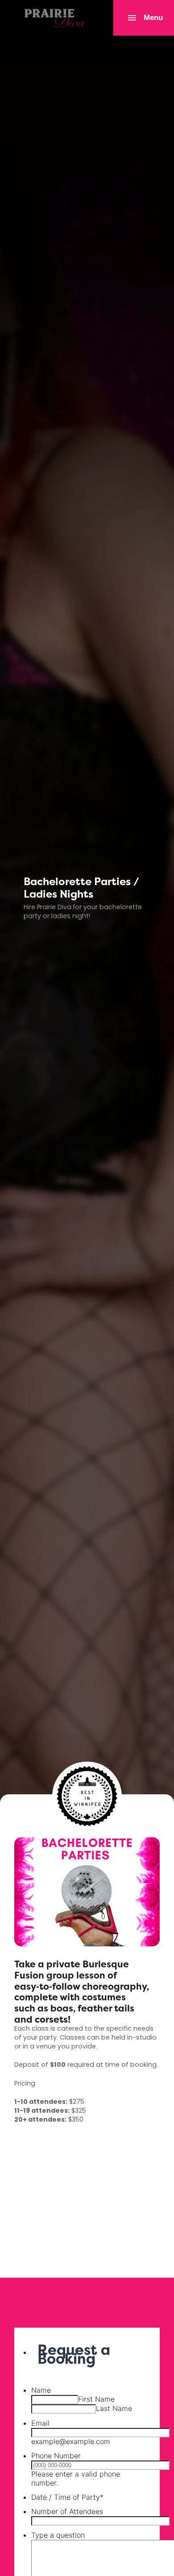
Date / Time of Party (67, 2497)
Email (40, 2423)
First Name (96, 2399)
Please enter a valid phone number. (76, 2478)
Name (41, 2390)
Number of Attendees (67, 2511)
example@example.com (71, 2441)
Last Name (114, 2408)
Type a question (58, 2535)
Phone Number (56, 2456)
